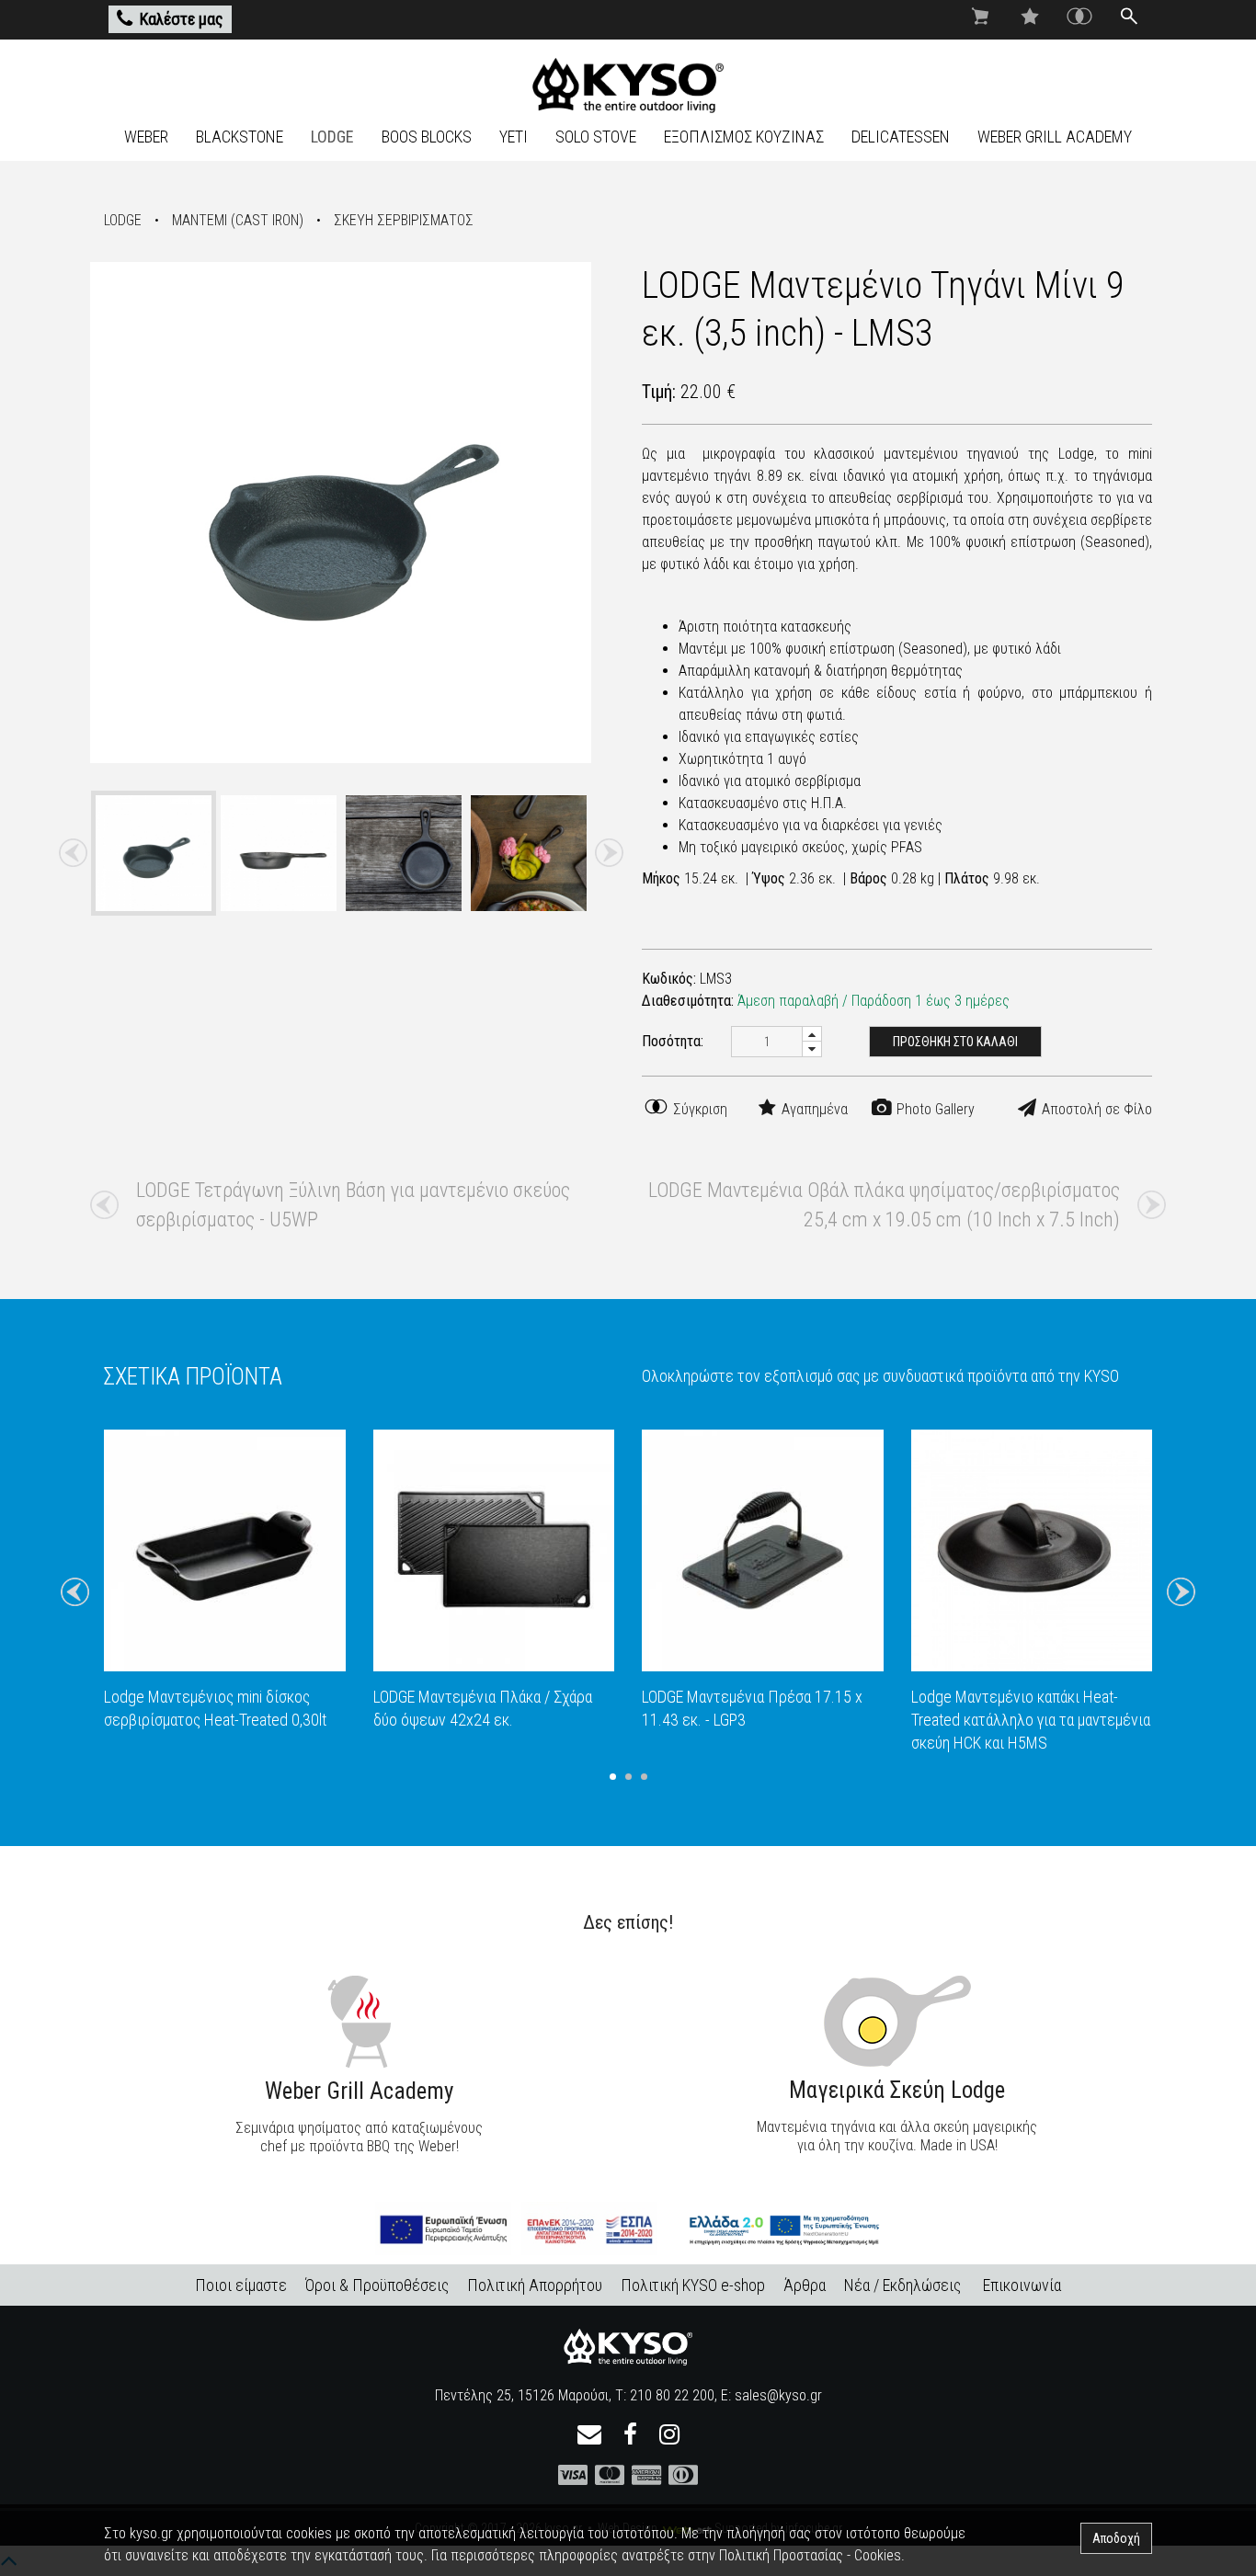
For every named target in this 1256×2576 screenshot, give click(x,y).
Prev (74, 853)
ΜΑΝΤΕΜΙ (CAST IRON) (238, 220)
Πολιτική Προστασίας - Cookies (810, 2555)
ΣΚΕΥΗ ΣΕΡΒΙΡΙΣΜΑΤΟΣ (404, 220)
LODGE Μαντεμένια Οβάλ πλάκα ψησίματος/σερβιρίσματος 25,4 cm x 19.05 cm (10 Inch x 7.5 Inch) (884, 1205)
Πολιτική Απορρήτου (535, 2285)
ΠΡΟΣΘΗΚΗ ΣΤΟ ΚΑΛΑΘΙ (955, 1042)
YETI (514, 137)
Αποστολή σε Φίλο (1095, 1109)
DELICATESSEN (901, 137)
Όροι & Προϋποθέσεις (377, 2285)
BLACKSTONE (240, 137)
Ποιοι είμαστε (241, 2285)
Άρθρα (805, 2285)
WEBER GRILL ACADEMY (1055, 137)
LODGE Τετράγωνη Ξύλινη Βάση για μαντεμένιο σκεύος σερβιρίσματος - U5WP (353, 1205)
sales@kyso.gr (778, 2395)
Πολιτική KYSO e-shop (693, 2285)
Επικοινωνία (1022, 2285)
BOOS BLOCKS (427, 137)
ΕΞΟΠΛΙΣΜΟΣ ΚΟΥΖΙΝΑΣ (744, 137)
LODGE (332, 137)
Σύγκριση (698, 1109)
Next (609, 853)
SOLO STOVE (596, 137)
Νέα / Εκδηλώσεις (902, 2285)
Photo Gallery (934, 1109)
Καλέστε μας (182, 19)
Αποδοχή (1116, 2538)
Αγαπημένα (813, 1109)
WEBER (146, 137)
